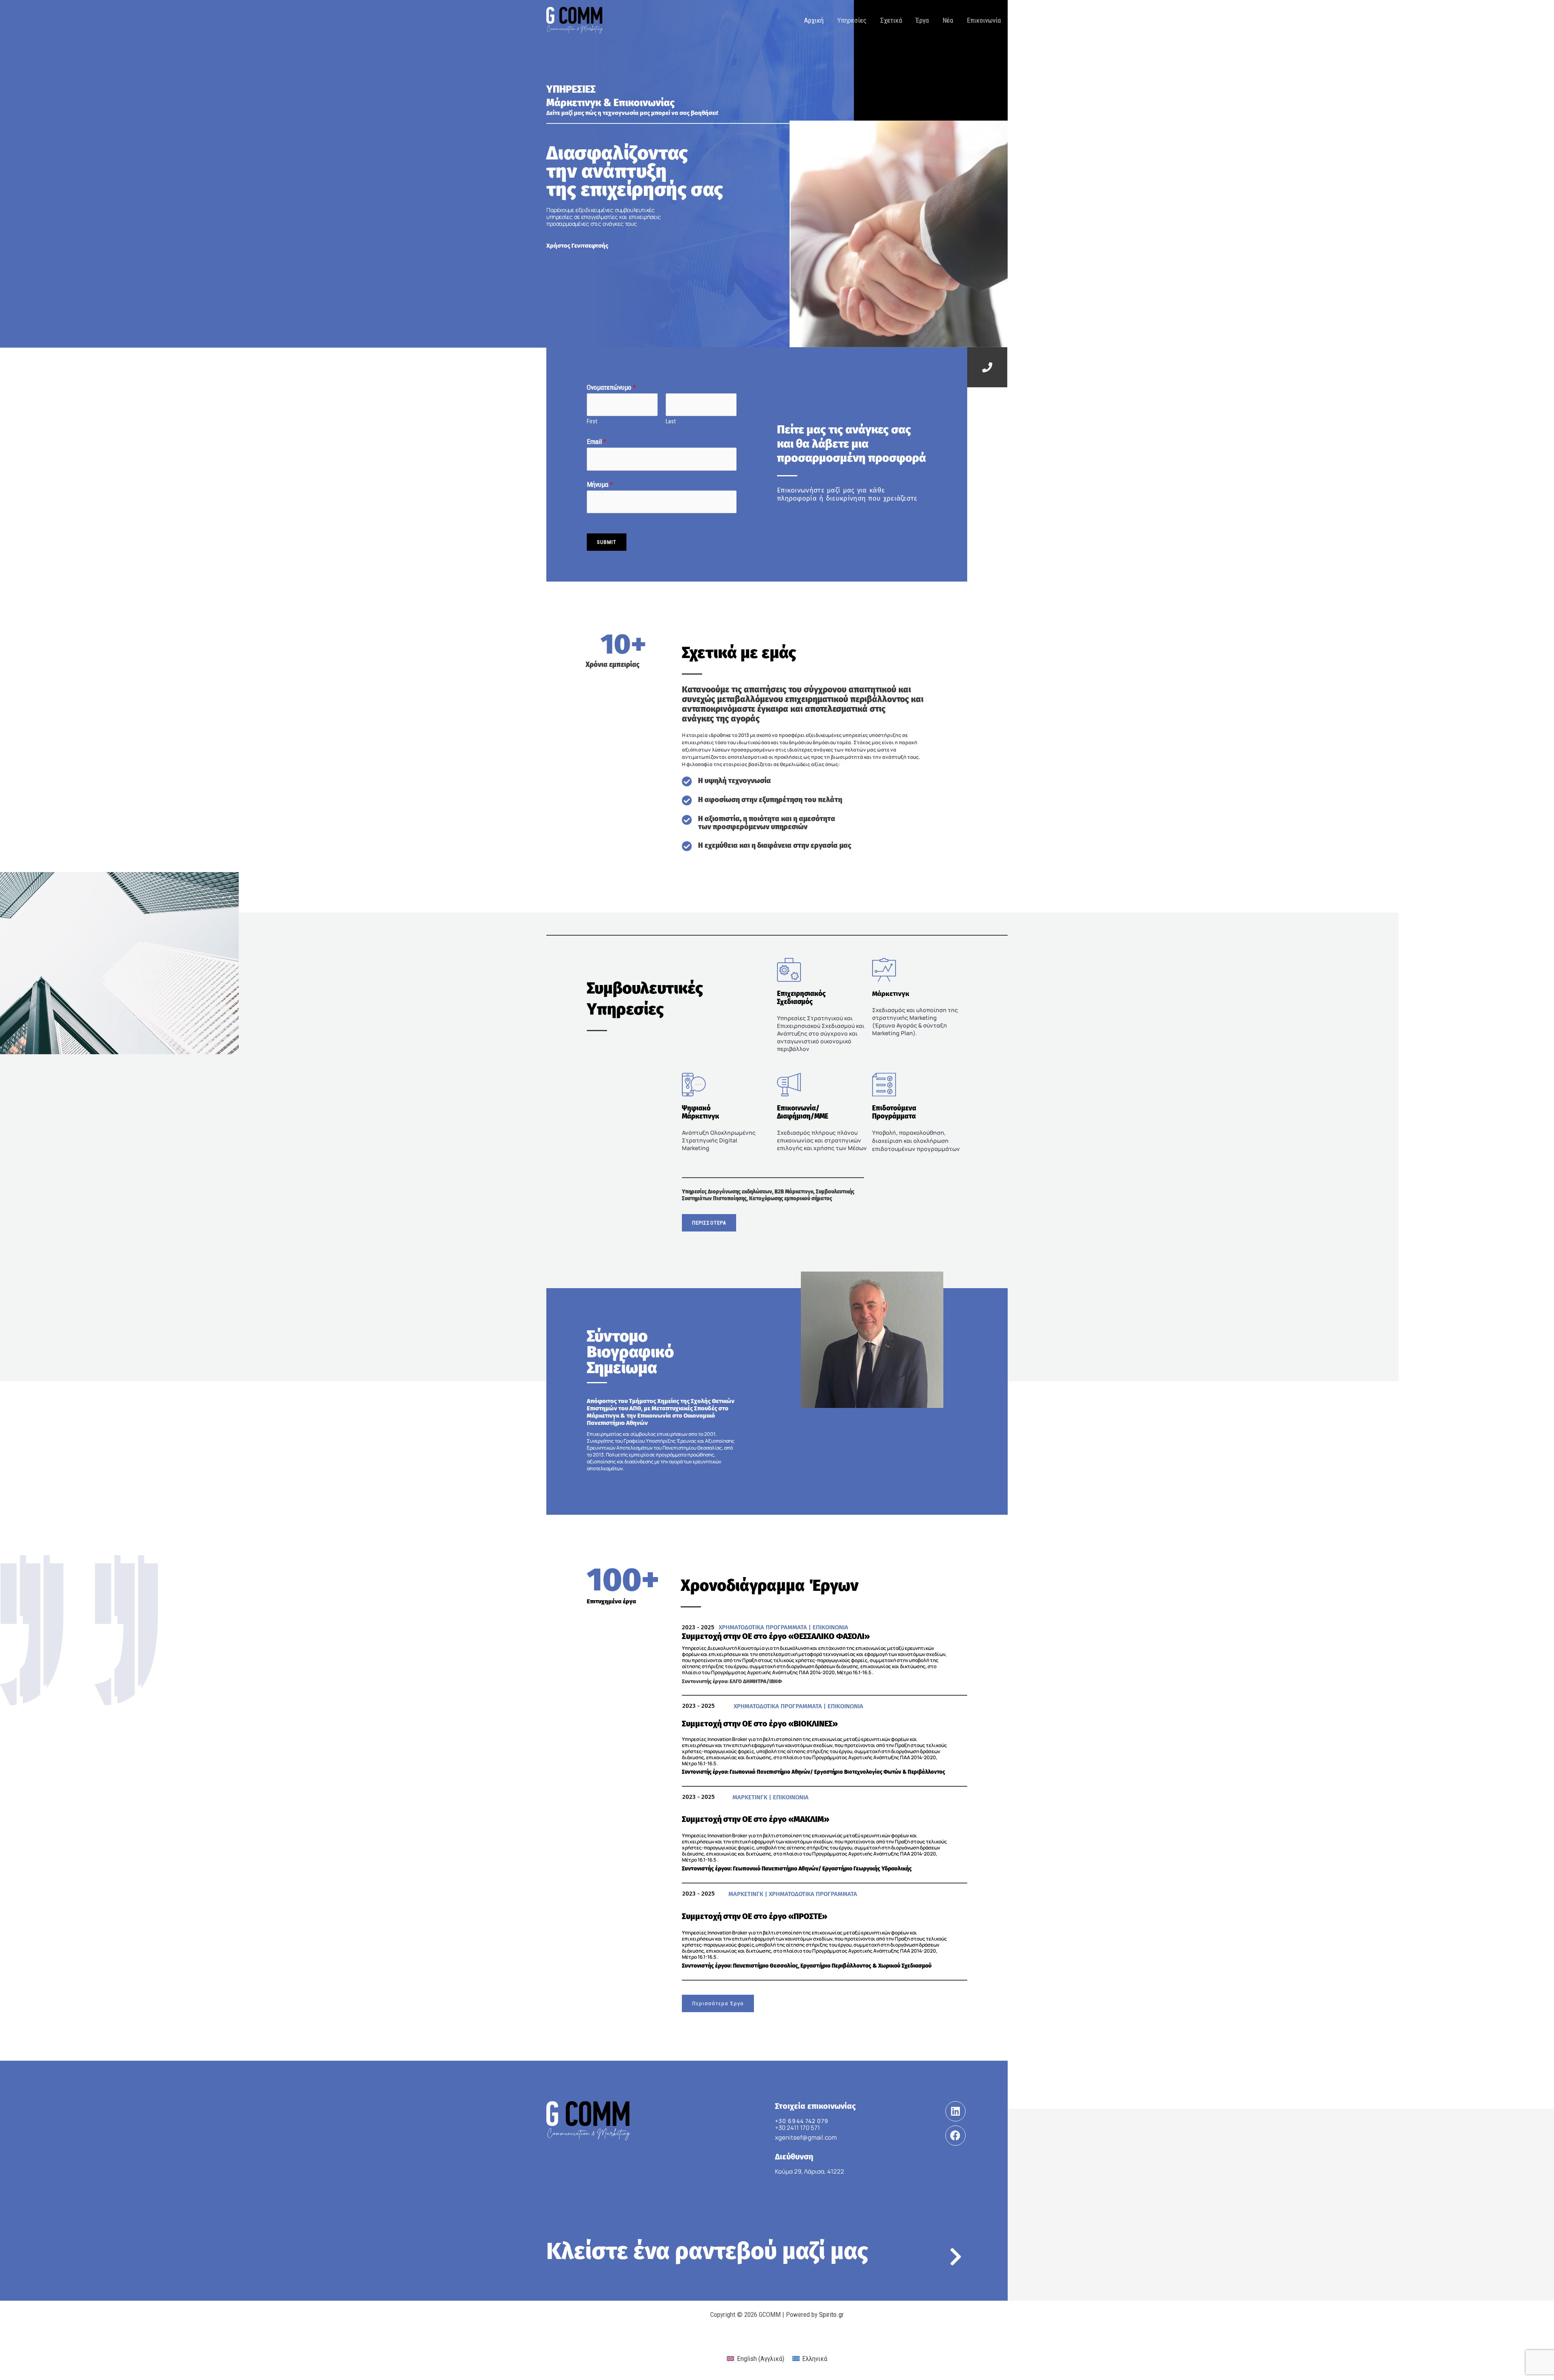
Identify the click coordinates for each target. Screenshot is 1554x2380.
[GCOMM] (575, 19)
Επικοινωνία (984, 20)
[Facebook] (955, 2136)
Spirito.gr (831, 2314)
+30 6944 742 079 (802, 2121)
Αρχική (814, 20)
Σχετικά (891, 20)
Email (597, 442)
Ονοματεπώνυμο (611, 387)
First (592, 421)
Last (671, 421)
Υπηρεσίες (852, 20)
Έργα (922, 20)
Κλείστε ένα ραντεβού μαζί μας (707, 2251)
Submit (607, 542)
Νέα (948, 20)
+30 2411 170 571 (797, 2128)
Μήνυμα (600, 484)
